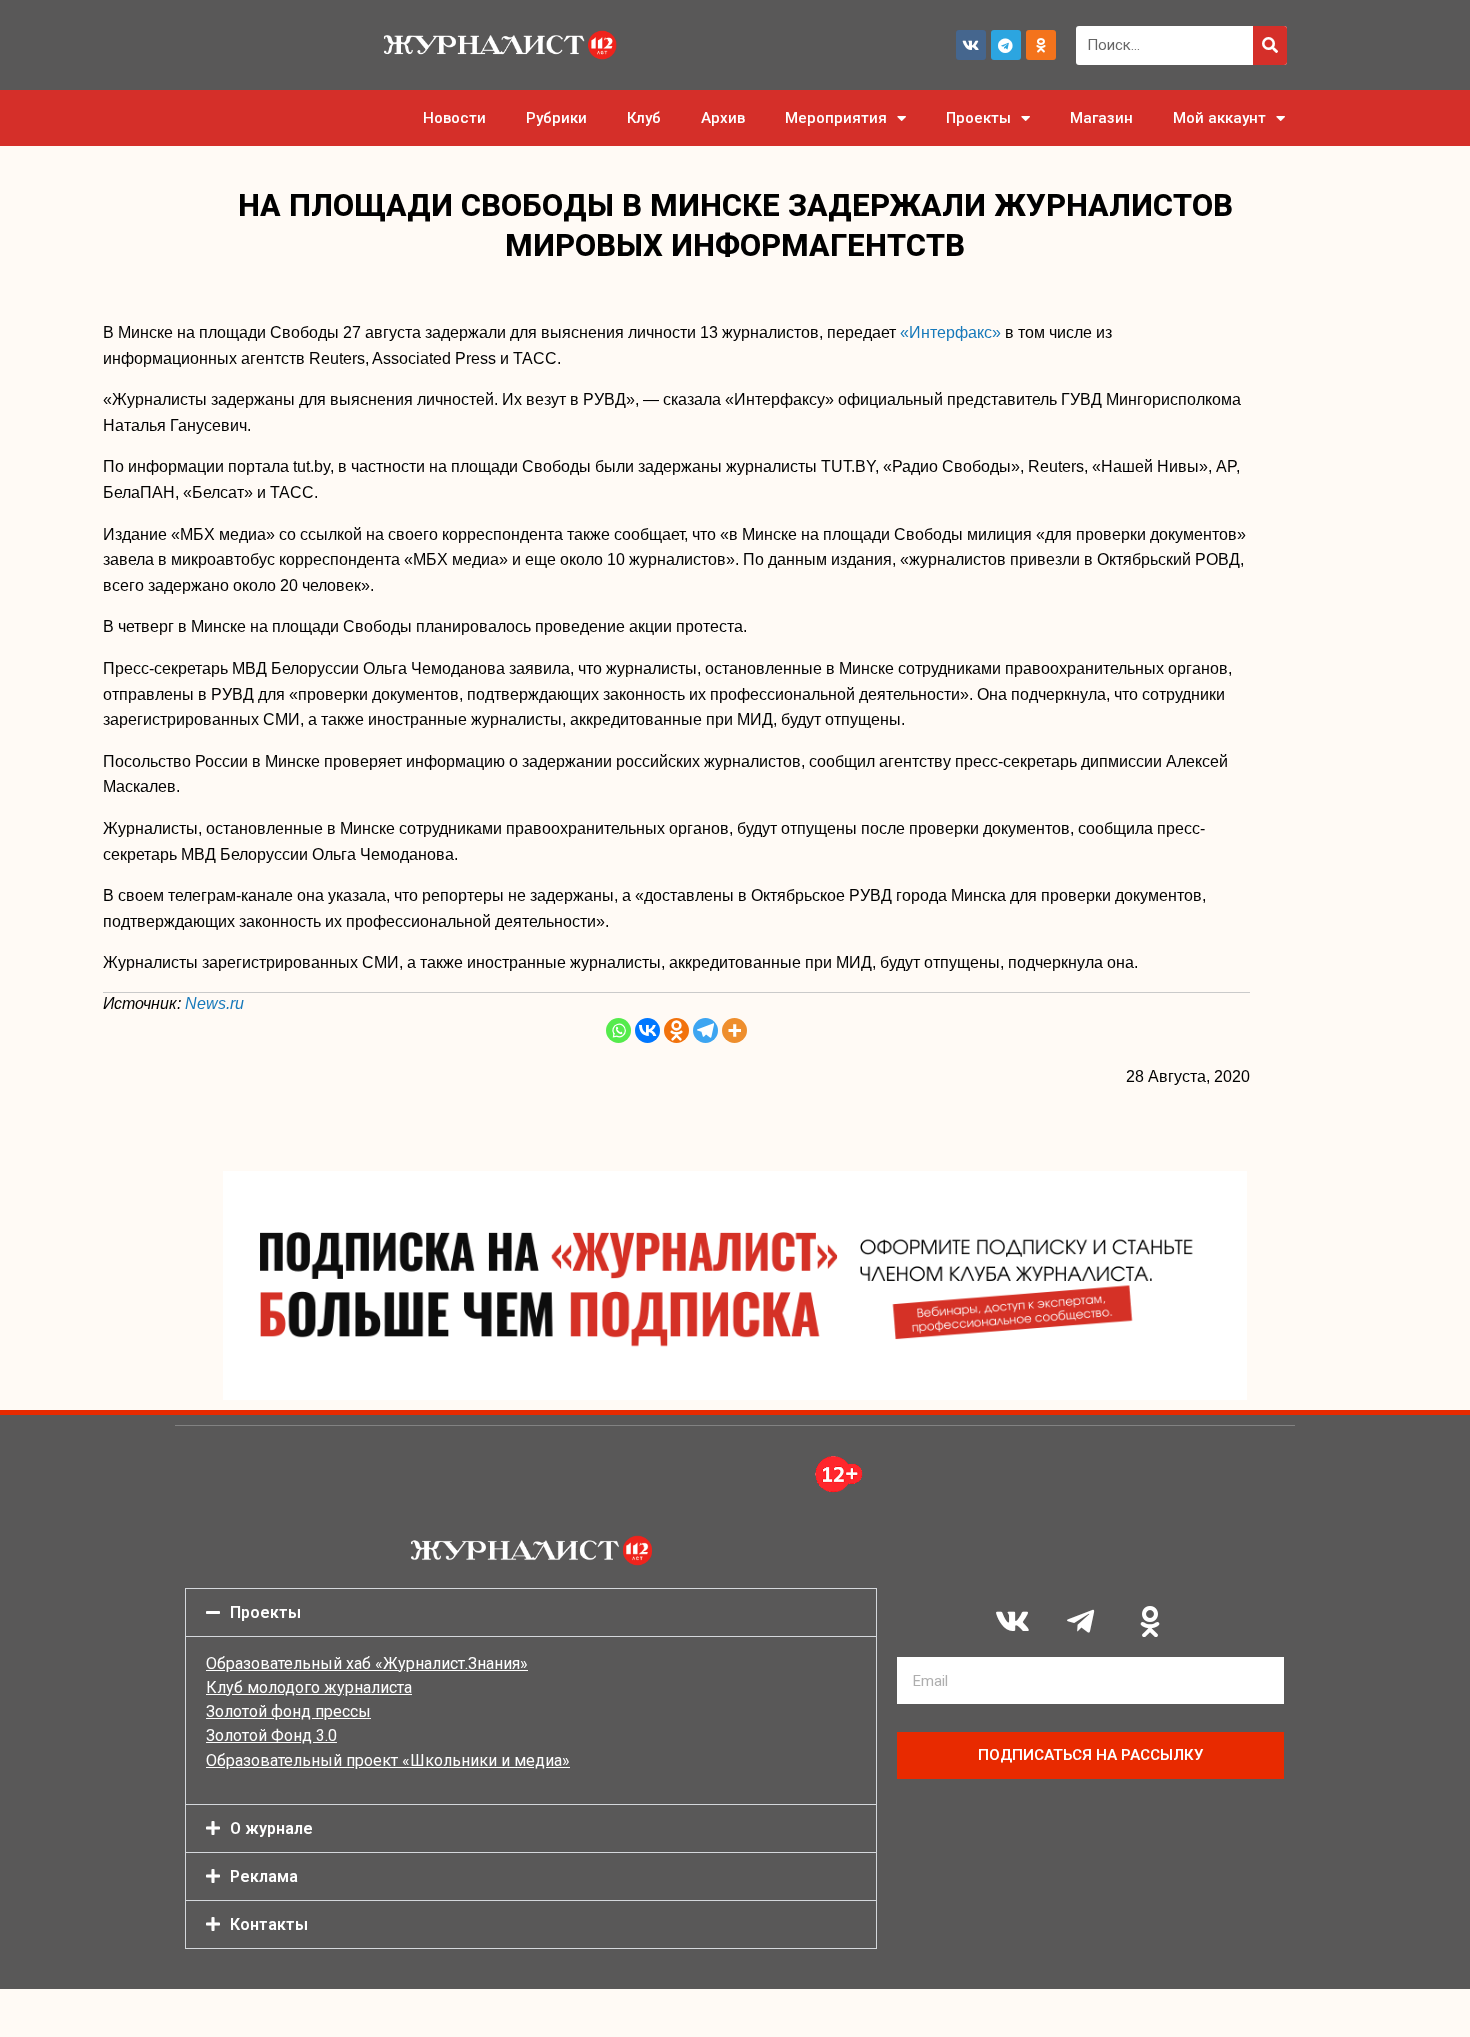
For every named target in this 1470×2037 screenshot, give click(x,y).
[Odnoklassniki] (1041, 45)
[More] (734, 1030)
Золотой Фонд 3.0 (271, 1735)
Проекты (978, 118)
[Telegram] (1006, 45)
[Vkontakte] (647, 1030)
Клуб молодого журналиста (309, 1687)
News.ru (214, 1003)
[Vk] (971, 45)
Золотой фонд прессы (288, 1711)
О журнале (271, 1828)
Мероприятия (836, 118)
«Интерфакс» (950, 332)
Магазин (1101, 118)
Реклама (264, 1876)
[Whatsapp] (618, 1030)
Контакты (269, 1924)
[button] (531, 1612)
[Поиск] (1270, 45)
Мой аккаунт (1219, 118)
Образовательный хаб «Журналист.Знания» (367, 1663)
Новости (454, 118)
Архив (723, 118)
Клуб (644, 118)
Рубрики (556, 118)
